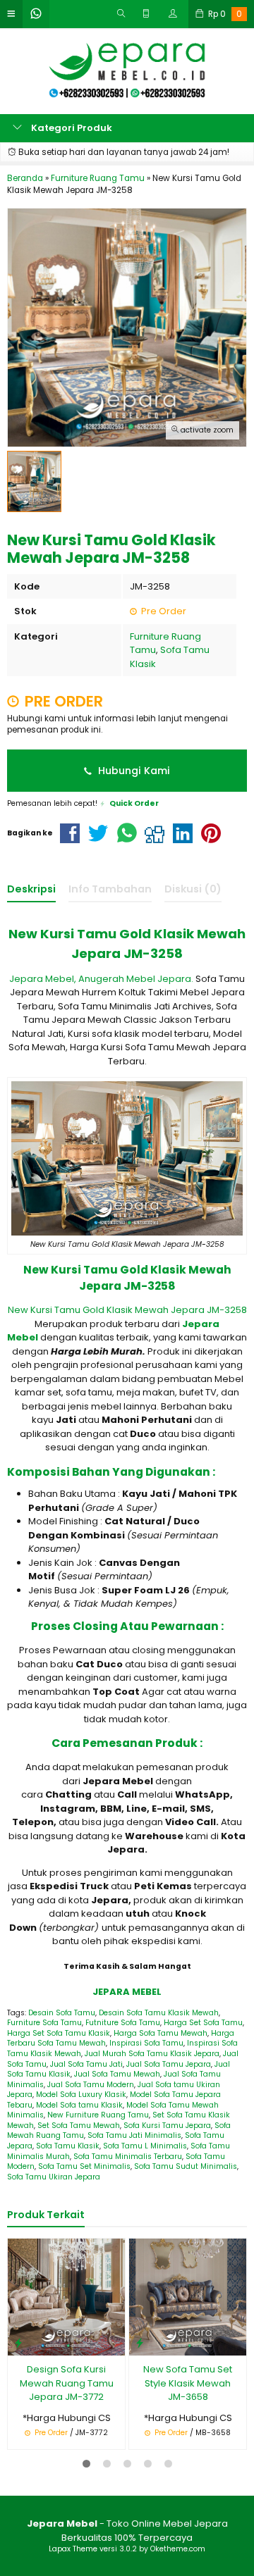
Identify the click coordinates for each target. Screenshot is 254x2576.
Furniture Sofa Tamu (44, 2023)
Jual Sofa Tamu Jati (86, 2064)
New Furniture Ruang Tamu (98, 2115)
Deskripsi (31, 889)
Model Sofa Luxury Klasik (81, 2095)
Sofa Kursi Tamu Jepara (167, 2126)
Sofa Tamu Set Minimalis (84, 2166)
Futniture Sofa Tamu (123, 2023)
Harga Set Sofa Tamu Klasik (59, 2033)
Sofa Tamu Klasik (68, 2146)
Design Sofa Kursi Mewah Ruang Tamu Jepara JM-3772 (67, 2383)
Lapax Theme (73, 2549)
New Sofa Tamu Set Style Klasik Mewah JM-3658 (188, 2383)
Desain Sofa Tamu (62, 2013)
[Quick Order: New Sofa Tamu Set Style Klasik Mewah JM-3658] (140, 2342)
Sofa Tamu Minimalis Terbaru (128, 2157)
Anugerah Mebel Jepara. (137, 979)
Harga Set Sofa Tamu (203, 2023)
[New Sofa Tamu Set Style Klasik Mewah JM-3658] (188, 2297)
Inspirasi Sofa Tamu (146, 2043)
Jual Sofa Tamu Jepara (169, 2064)
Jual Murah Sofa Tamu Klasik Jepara (152, 2054)
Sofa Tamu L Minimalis (145, 2146)
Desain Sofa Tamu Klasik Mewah (159, 2013)
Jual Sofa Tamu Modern (91, 2085)
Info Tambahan (110, 889)
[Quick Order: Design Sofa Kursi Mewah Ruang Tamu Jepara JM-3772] (18, 2342)
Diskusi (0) (193, 889)
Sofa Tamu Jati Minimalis (134, 2135)
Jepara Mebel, (43, 979)
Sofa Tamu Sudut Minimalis (186, 2166)
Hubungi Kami (133, 771)
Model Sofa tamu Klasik (79, 2105)
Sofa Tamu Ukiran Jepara (54, 2177)
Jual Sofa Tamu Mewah (117, 2074)
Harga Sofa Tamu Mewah (161, 2033)
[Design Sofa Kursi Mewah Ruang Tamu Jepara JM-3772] (66, 2297)
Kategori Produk (71, 128)
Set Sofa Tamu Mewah (79, 2126)
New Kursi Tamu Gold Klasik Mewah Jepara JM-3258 (127, 1310)
